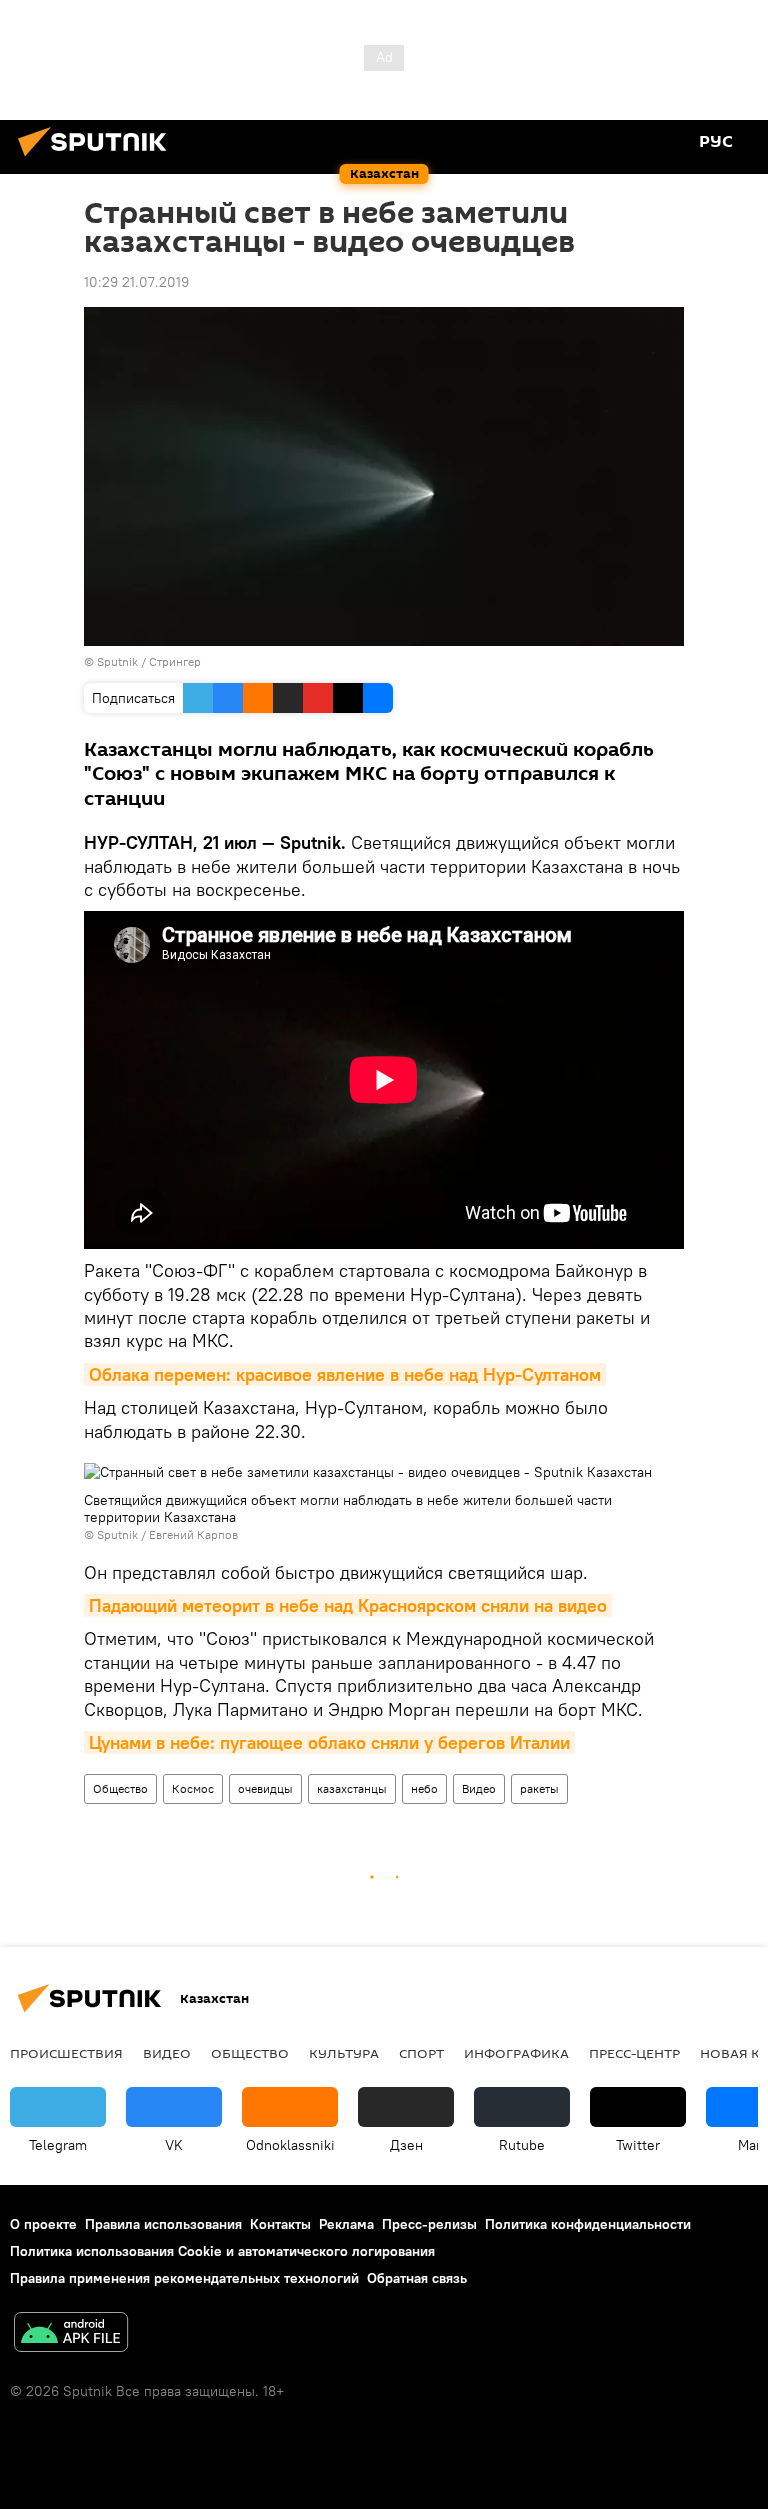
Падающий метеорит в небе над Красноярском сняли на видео (348, 1605)
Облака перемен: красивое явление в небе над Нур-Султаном (345, 1374)
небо (424, 1788)
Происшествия (66, 2053)
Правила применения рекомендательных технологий (184, 2278)
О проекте (43, 2224)
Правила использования (163, 2224)
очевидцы (265, 1788)
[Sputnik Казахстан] (98, 159)
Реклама (346, 2224)
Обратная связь (417, 2278)
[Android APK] (71, 2334)
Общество (120, 1788)
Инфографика (516, 2053)
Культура (344, 2053)
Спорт (421, 2053)
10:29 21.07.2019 (136, 282)
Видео (479, 1788)
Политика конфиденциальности (588, 2224)
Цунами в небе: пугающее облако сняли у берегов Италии (329, 1742)
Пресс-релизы (429, 2224)
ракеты (539, 1788)
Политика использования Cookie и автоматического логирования (222, 2251)
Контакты (280, 2224)
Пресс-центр (634, 2053)
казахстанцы (352, 1788)
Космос (193, 1788)
